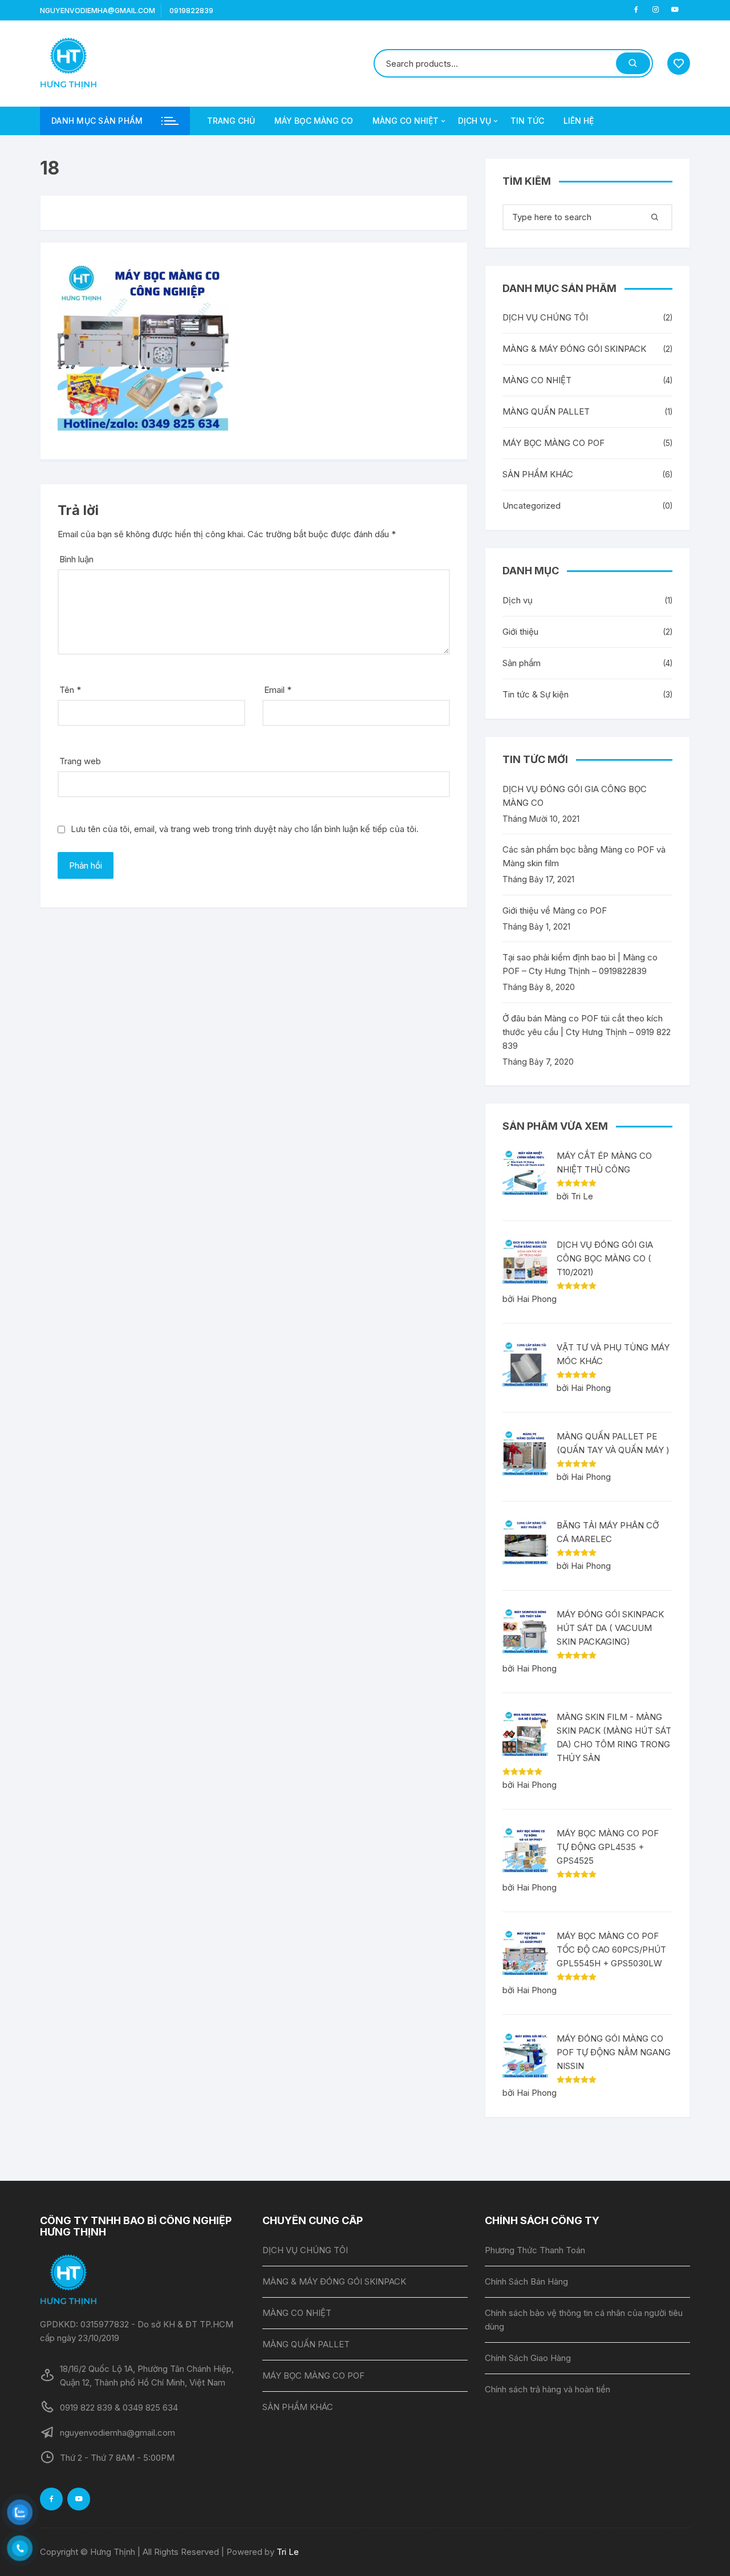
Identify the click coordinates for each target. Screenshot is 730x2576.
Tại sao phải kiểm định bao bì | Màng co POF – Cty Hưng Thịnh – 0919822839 (580, 964)
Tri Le (288, 2552)
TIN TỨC (527, 121)
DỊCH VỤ (474, 121)
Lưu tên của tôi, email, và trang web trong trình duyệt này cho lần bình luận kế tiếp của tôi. (245, 829)
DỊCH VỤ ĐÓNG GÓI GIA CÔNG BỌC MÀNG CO (575, 796)
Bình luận (76, 559)
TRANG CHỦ (231, 121)
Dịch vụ (518, 600)
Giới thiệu (520, 632)
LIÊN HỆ (579, 121)
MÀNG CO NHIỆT (405, 121)
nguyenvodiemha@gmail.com (98, 11)
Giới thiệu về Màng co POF (555, 910)
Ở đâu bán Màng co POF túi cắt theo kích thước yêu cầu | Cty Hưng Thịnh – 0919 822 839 (587, 1032)
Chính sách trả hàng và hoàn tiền (547, 2389)
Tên (70, 690)
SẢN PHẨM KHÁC (538, 474)
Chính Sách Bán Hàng (526, 2281)
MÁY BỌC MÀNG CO (314, 121)
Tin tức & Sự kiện (536, 694)
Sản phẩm (522, 663)
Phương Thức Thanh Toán (535, 2250)
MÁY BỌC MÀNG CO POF (553, 443)
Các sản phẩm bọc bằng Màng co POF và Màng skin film (584, 856)
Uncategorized (532, 506)
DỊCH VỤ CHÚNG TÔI (545, 317)
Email (278, 690)
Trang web (80, 761)
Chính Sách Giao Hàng (528, 2358)
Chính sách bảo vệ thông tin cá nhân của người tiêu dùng (584, 2320)
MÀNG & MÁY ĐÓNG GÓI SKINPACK (574, 349)
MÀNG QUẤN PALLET (546, 411)
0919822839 (191, 11)
